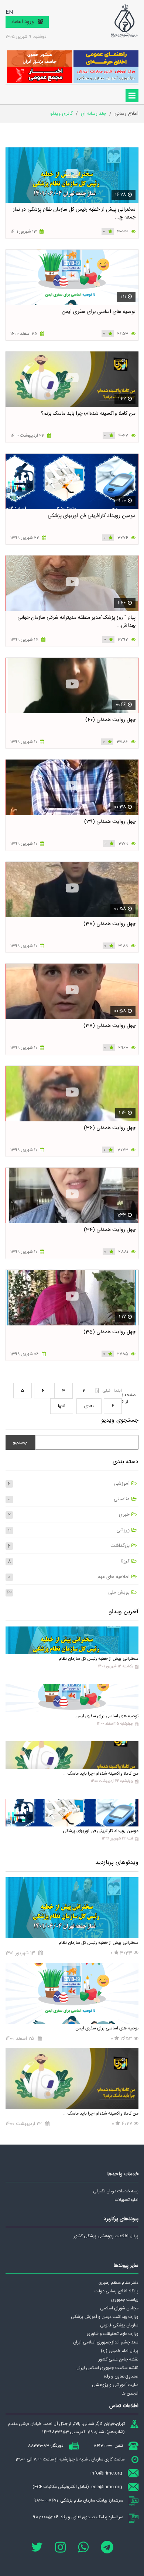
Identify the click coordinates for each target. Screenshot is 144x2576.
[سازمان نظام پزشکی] (124, 21)
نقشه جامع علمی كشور (119, 2359)
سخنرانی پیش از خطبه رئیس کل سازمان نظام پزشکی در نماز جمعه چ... (74, 213)
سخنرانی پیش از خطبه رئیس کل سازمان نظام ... (96, 1659)
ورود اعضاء (23, 22)
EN (9, 12)
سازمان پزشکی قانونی (119, 2325)
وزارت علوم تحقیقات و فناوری (113, 2334)
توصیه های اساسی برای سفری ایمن (99, 312)
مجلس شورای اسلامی (119, 2308)
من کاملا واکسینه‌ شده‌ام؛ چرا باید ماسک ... (101, 1773)
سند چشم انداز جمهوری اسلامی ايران (106, 2342)
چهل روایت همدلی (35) (109, 1332)
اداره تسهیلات (127, 2200)
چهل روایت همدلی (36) (110, 1128)
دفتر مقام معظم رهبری (119, 2283)
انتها (62, 1406)
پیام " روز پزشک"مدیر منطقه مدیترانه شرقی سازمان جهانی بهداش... (76, 622)
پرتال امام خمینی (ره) (120, 2351)
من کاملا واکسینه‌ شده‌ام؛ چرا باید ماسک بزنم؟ (88, 414)
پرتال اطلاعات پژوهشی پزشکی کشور (106, 2236)
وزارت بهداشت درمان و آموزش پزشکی (105, 2317)
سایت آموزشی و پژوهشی (115, 2385)
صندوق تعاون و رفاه (121, 2376)
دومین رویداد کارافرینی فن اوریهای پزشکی (92, 516)
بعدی (89, 1406)
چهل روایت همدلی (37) (109, 1026)
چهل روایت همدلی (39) (110, 822)
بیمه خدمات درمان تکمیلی (116, 2191)
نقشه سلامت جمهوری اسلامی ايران (107, 2368)
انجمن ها (130, 2393)
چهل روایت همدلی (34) (110, 1230)
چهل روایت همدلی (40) (110, 720)
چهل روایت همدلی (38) (109, 924)
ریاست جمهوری (125, 2300)
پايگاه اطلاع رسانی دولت (116, 2291)
